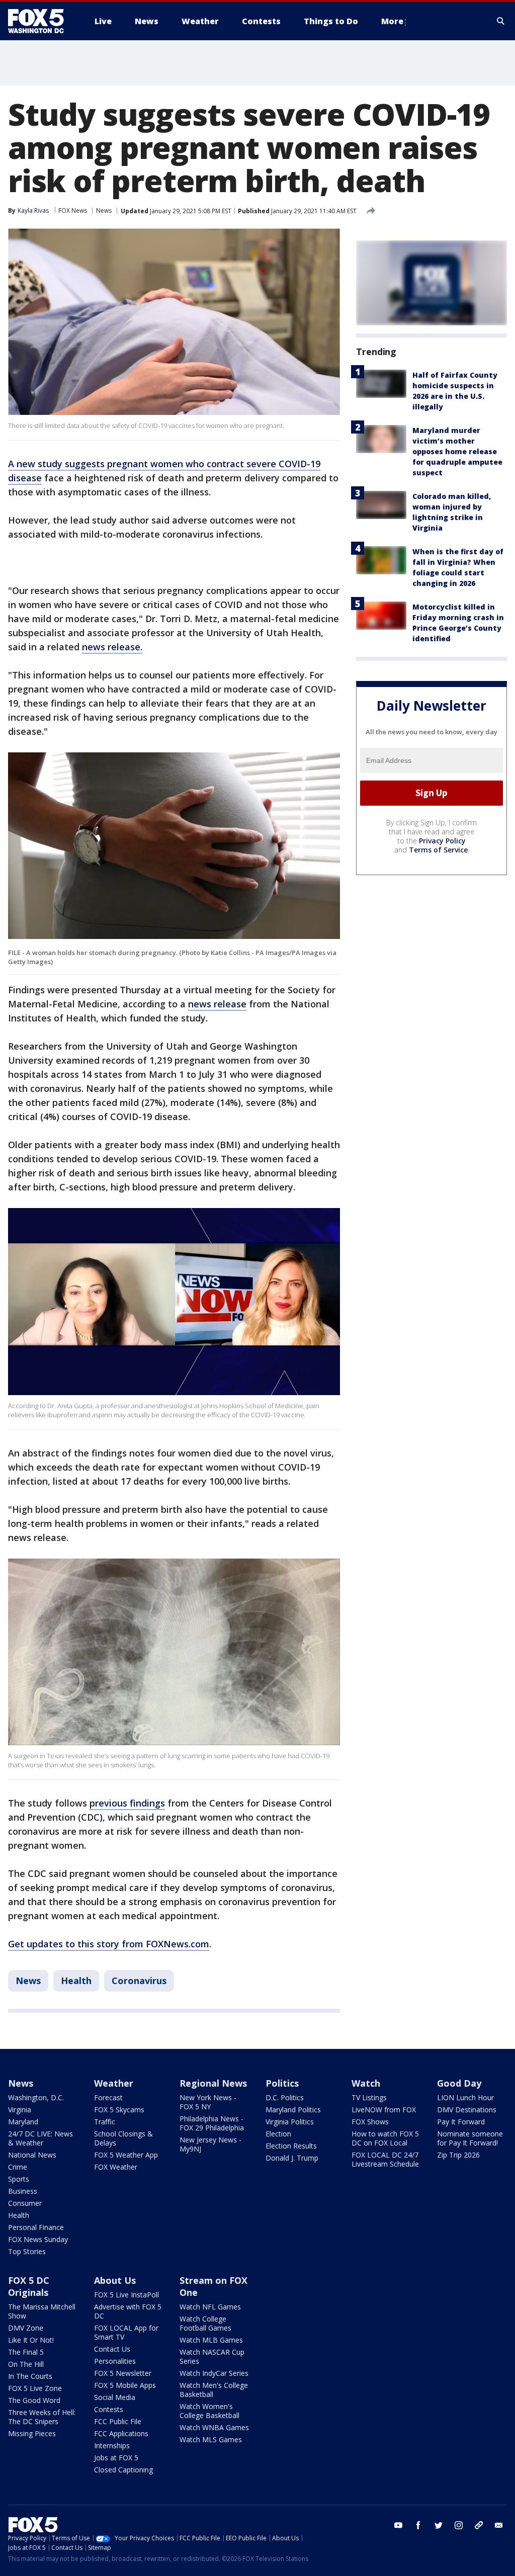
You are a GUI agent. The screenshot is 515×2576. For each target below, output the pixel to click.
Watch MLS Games (211, 2439)
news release (217, 1004)
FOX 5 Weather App (126, 2155)
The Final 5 (26, 2352)
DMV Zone (26, 2328)
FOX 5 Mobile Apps (125, 2385)
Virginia (20, 2110)
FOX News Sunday (38, 2239)
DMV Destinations (467, 2110)
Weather (114, 2083)
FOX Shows (370, 2122)
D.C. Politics (285, 2097)
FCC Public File (118, 2421)
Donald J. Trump (292, 2158)
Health (76, 1981)
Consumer (25, 2203)
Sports (19, 2179)
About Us (115, 2280)
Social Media (115, 2397)
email (499, 2525)
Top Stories (27, 2251)
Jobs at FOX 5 (116, 2458)
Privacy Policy (442, 841)
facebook (418, 2525)
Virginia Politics (290, 2122)
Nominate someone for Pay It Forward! (470, 2138)
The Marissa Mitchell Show (42, 2311)
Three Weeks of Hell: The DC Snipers (42, 2417)
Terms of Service (438, 850)
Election (278, 2134)
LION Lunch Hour (465, 2097)
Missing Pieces (32, 2433)
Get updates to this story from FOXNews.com (109, 1944)
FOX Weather (116, 2167)
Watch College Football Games (205, 2323)
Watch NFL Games (210, 2307)
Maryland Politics (293, 2110)
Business (23, 2191)
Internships (112, 2445)
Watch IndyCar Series (214, 2373)
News (104, 210)
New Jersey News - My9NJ (210, 2144)
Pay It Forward (461, 2122)
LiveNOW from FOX (384, 2110)
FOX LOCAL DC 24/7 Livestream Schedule (385, 2159)
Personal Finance (36, 2227)
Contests (109, 2409)
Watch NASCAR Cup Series (212, 2356)
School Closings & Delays (123, 2138)
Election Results (291, 2146)
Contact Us (112, 2349)
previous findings (127, 1803)
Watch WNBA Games (214, 2427)
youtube (398, 2525)
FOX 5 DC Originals (29, 2286)
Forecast (108, 2097)
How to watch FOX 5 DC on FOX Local (385, 2138)
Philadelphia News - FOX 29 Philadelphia (212, 2123)
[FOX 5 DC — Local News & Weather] (41, 21)
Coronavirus (139, 1981)
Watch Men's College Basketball (214, 2390)
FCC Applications (121, 2433)
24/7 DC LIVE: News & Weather (40, 2138)
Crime (18, 2167)
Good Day (459, 2083)
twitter (439, 2525)
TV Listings (369, 2097)
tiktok (479, 2525)
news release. (112, 647)
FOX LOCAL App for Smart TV (126, 2332)
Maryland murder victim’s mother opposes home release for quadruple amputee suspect (457, 451)
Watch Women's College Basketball (209, 2411)
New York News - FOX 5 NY (208, 2102)
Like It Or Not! (31, 2340)
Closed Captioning (123, 2470)
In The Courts (30, 2376)
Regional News (213, 2083)
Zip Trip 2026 (458, 2155)
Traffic (105, 2122)
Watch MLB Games (211, 2340)
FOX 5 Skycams (119, 2110)
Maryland (23, 2122)
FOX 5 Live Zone (35, 2388)
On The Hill (26, 2364)
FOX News (73, 210)
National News (32, 2155)
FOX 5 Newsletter (123, 2373)
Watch (366, 2083)
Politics (282, 2083)
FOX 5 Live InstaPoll (126, 2295)
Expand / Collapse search (501, 21)
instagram (459, 2525)
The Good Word (34, 2400)
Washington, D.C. (36, 2097)
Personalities (115, 2361)
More (392, 21)
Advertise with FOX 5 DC (128, 2311)
